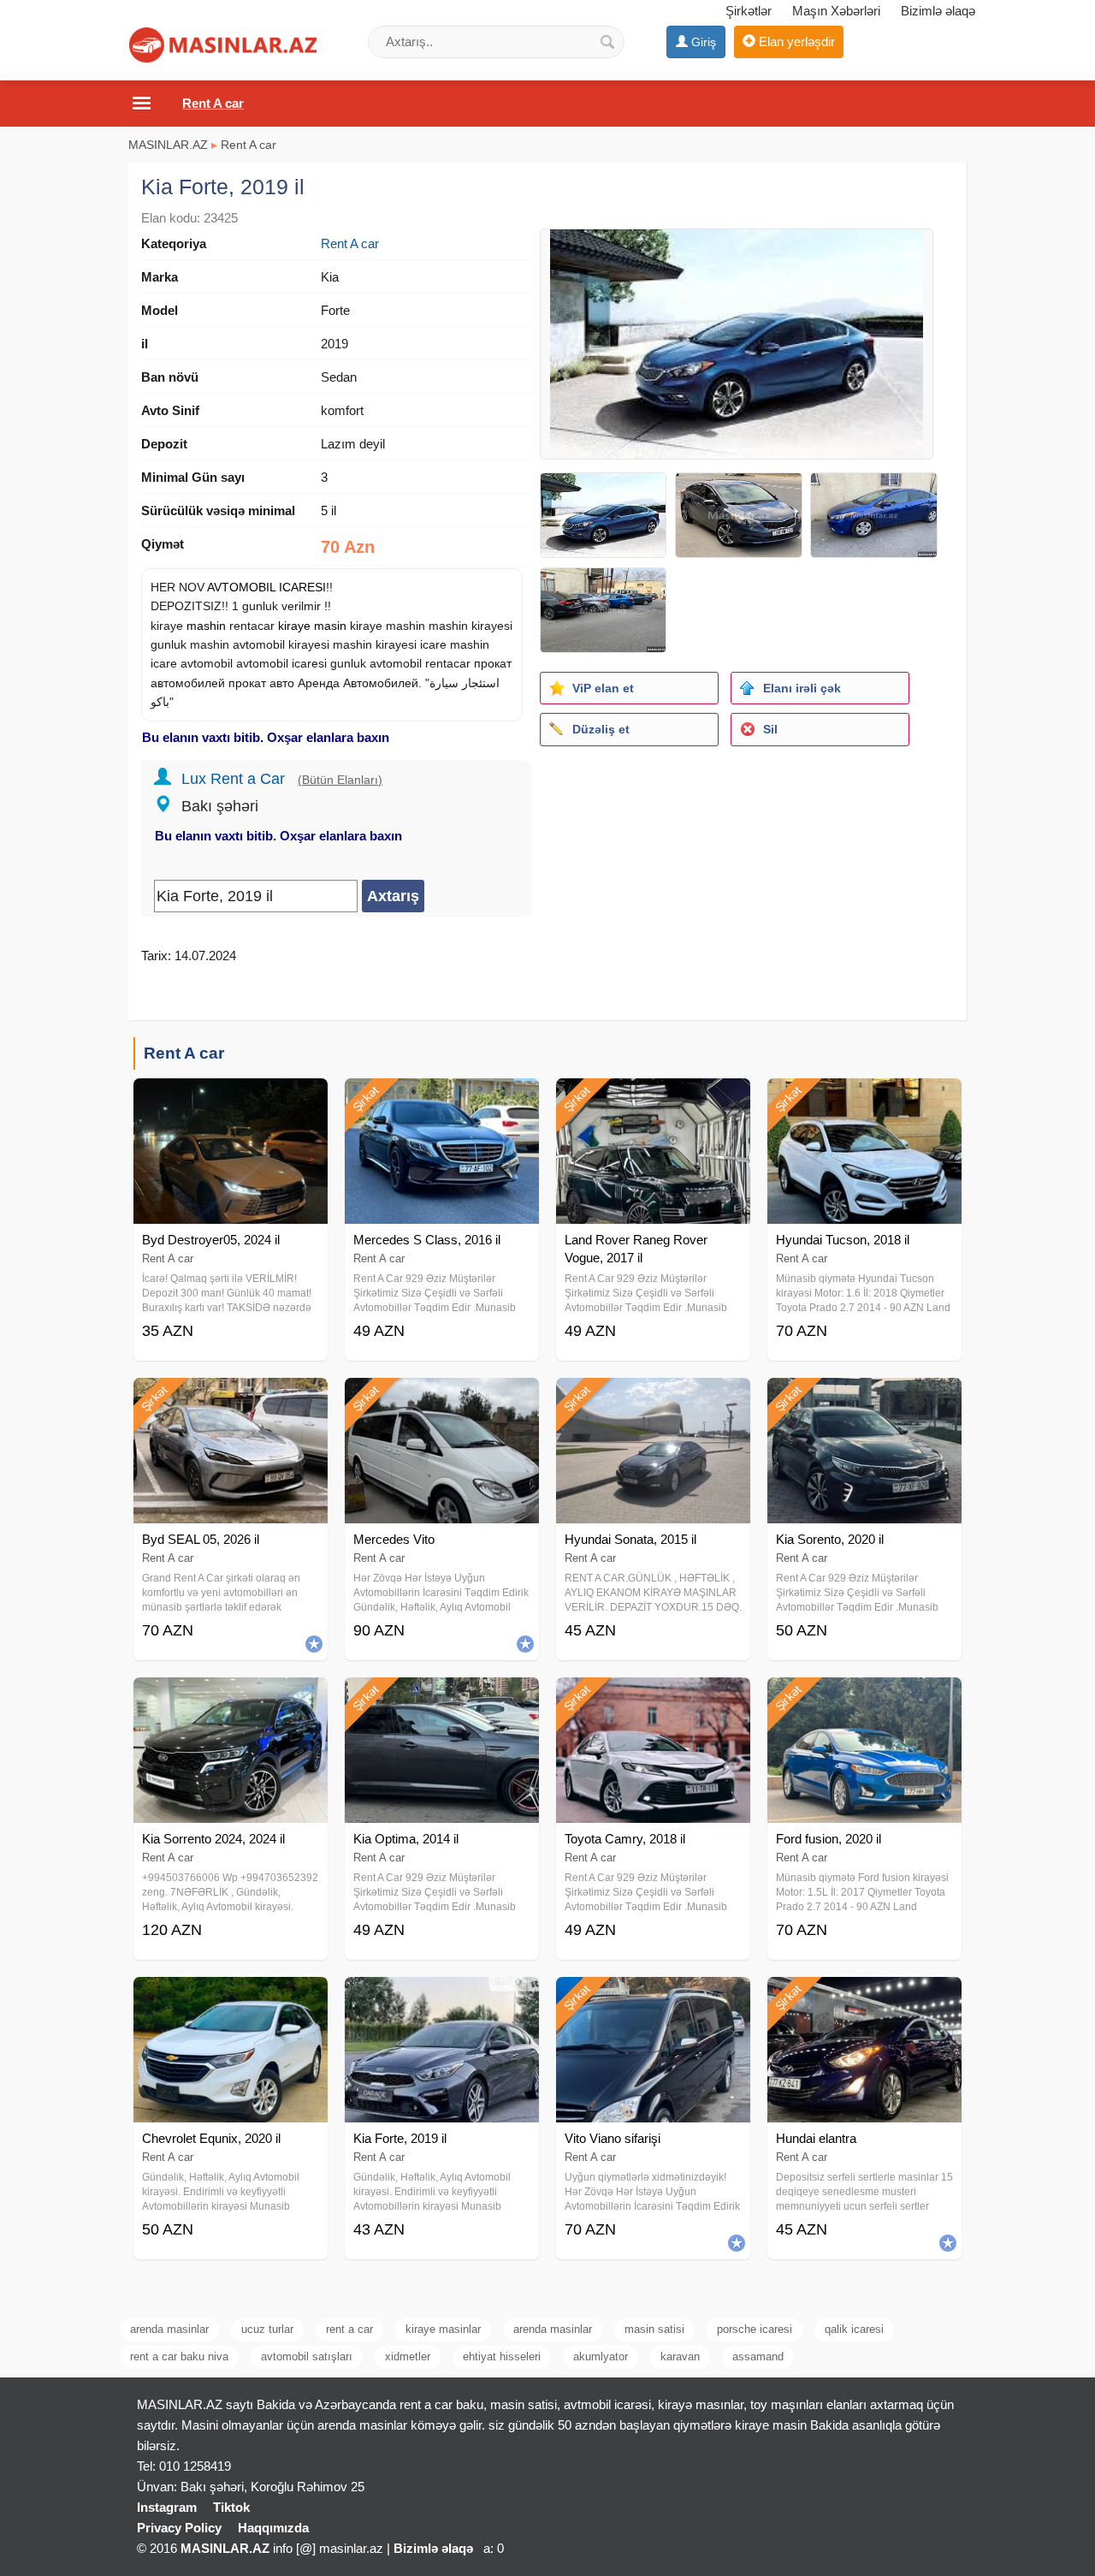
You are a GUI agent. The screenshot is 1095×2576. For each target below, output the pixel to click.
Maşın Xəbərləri (836, 11)
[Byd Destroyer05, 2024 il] (231, 1100)
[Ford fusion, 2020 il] (864, 1699)
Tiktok (231, 2507)
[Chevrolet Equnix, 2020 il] (231, 1998)
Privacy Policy (179, 2528)
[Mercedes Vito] (442, 1399)
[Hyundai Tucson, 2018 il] (864, 1100)
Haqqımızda (273, 2528)
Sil (770, 729)
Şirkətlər (749, 11)
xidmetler (408, 2356)
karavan (680, 2356)
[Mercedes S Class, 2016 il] (442, 1100)
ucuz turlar (267, 2329)
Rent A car (249, 145)
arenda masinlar (169, 2329)
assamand (758, 2356)
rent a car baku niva (179, 2356)
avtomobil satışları (307, 2356)
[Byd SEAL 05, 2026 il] (231, 1399)
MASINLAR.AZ (168, 145)
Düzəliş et (601, 729)
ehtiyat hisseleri (502, 2356)
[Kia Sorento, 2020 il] (864, 1399)
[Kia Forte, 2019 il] (442, 1998)
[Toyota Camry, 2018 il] (653, 1699)
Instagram (167, 2507)
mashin (206, 626)
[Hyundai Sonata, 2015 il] (653, 1399)
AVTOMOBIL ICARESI (266, 587)
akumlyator (601, 2356)
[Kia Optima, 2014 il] (442, 1699)
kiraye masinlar (443, 2329)
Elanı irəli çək (802, 688)
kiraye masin (312, 626)
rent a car (349, 2329)
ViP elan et (603, 688)
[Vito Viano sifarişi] (653, 1998)
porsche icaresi (755, 2329)
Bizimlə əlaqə (938, 11)
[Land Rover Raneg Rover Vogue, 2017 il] (653, 1100)
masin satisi (654, 2329)
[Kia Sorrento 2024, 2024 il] (231, 1699)
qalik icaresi (854, 2329)
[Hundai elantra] (864, 1998)
